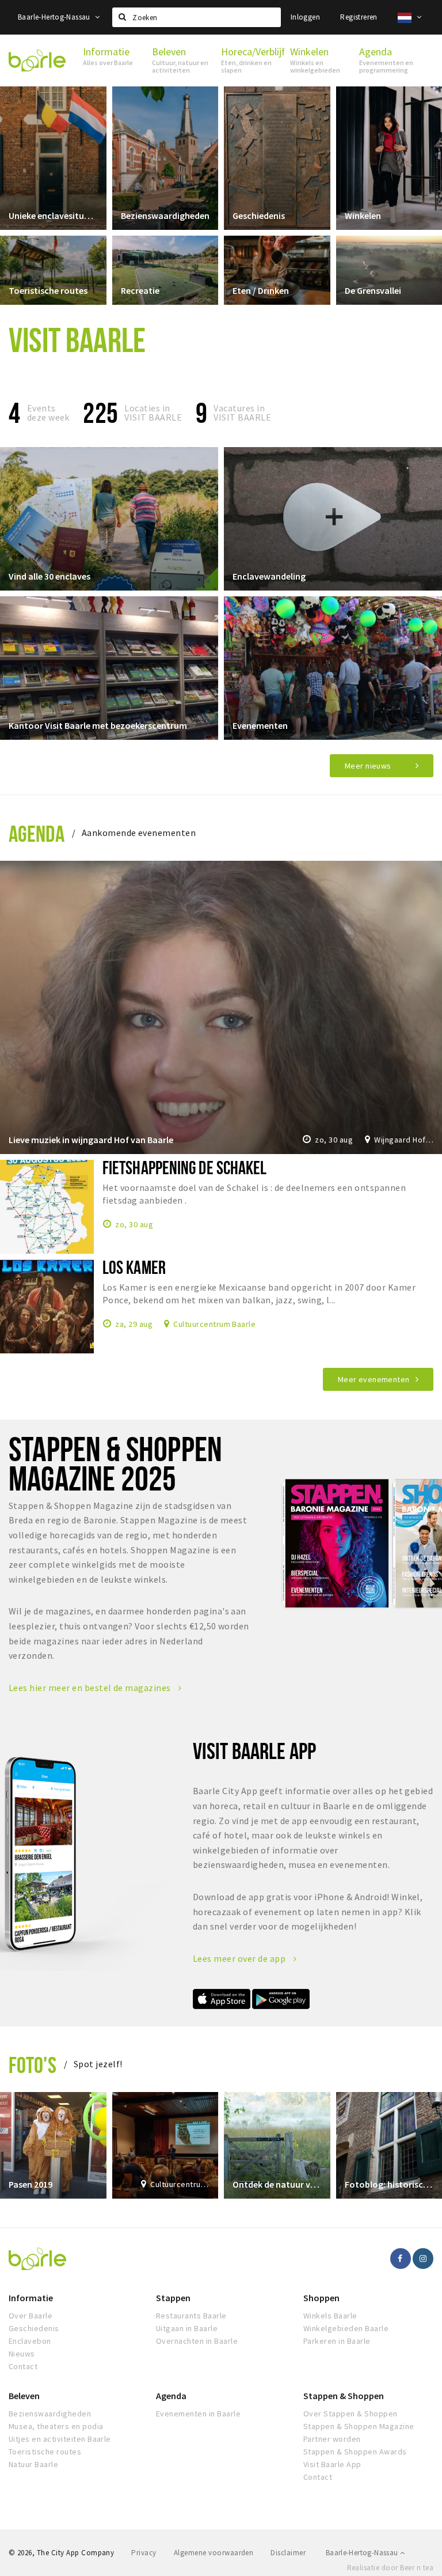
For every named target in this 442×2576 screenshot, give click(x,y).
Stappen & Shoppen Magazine (359, 2426)
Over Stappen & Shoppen (350, 2414)
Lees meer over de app (240, 1958)
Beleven (24, 2396)
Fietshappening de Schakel (184, 1167)
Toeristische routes (48, 290)
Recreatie (140, 290)
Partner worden (332, 2439)
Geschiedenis (259, 215)
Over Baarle (31, 2316)
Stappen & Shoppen (344, 2396)
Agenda (37, 833)
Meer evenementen (374, 1379)
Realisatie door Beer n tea (390, 2568)
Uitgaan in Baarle (187, 2328)
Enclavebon (30, 2341)
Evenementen (260, 725)
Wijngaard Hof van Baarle (404, 1140)
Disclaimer (288, 2553)
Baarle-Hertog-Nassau (55, 17)
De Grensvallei (373, 290)
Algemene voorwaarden (214, 2553)
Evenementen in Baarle (198, 2414)
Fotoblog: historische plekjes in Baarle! (389, 2184)
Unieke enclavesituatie (53, 215)
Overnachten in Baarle (197, 2341)
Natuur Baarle (33, 2464)
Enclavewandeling (269, 576)
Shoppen (321, 2298)
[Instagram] (423, 2259)
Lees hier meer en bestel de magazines (91, 1688)
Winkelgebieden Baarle (346, 2328)
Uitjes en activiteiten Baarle (60, 2439)
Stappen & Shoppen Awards (355, 2452)
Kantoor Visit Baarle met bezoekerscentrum (98, 725)
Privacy (144, 2553)
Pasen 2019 (31, 2184)
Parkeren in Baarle (337, 2341)
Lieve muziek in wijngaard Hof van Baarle (91, 1140)
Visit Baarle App (332, 2464)
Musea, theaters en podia (56, 2426)
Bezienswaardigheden (165, 215)
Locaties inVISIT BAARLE (153, 413)
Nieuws (22, 2354)
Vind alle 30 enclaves (49, 576)
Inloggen (305, 17)
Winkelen (363, 215)
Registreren (359, 17)
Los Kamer (134, 1267)
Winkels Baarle (330, 2316)
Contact (23, 2366)
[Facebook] (401, 2259)
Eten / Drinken (261, 290)
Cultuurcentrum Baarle (214, 1323)
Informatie (31, 2298)
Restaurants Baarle (191, 2316)
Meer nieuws (368, 766)
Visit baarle (77, 339)
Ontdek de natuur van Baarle (277, 2184)
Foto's (33, 2065)
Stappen (173, 2298)
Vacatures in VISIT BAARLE (242, 413)
